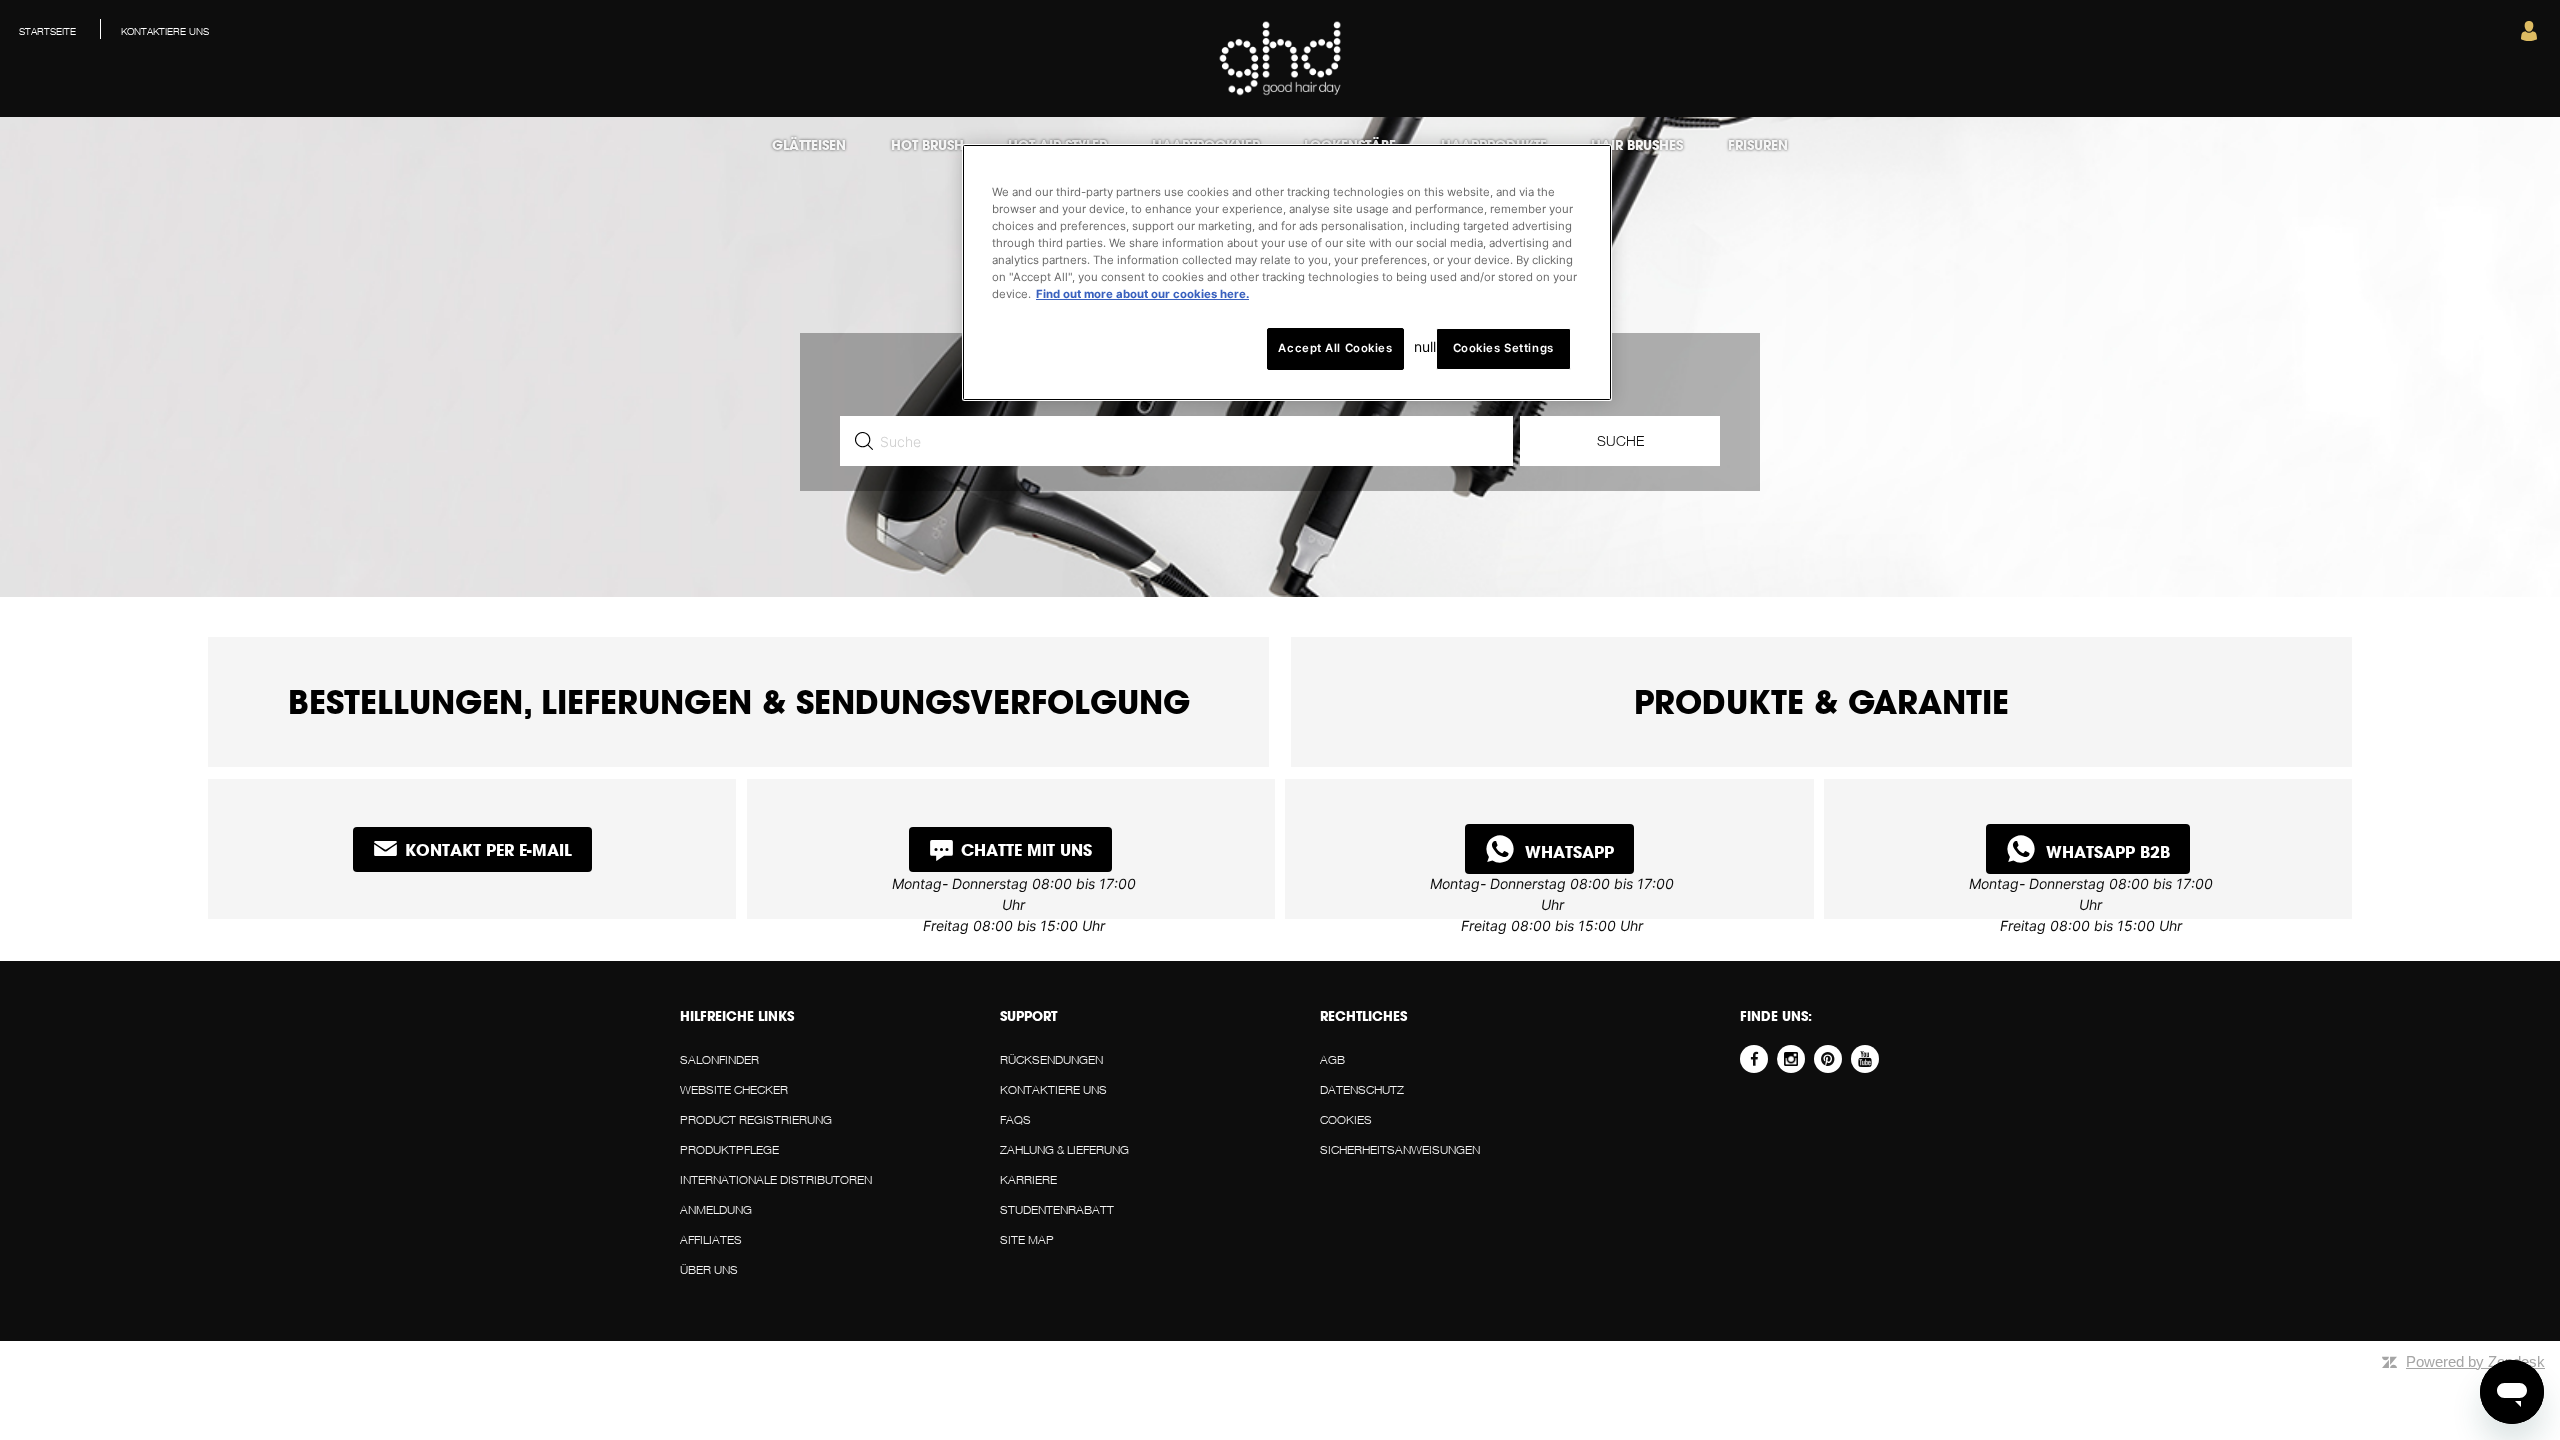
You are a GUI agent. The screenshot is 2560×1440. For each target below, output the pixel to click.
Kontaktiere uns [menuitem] (165, 31)
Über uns (709, 1269)
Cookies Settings (1503, 348)
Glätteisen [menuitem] (809, 145)
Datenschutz (1362, 1089)
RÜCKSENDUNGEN (1051, 1059)
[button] (2529, 36)
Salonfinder (719, 1059)
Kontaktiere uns (1053, 1089)
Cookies (1346, 1119)
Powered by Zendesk (2475, 1361)
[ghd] (1280, 91)
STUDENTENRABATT (1057, 1209)
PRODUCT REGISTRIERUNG (756, 1119)
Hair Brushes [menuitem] (1637, 145)
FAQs (1015, 1119)
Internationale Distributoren (776, 1179)
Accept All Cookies (1335, 348)
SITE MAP (1027, 1239)
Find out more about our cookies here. (1142, 294)
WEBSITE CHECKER (734, 1089)
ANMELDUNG (716, 1209)
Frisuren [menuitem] (1758, 145)
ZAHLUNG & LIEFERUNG (1064, 1149)
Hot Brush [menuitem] (927, 145)
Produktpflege (729, 1149)
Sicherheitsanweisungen (1400, 1149)
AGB (1332, 1059)
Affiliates (711, 1239)
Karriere (1028, 1179)
